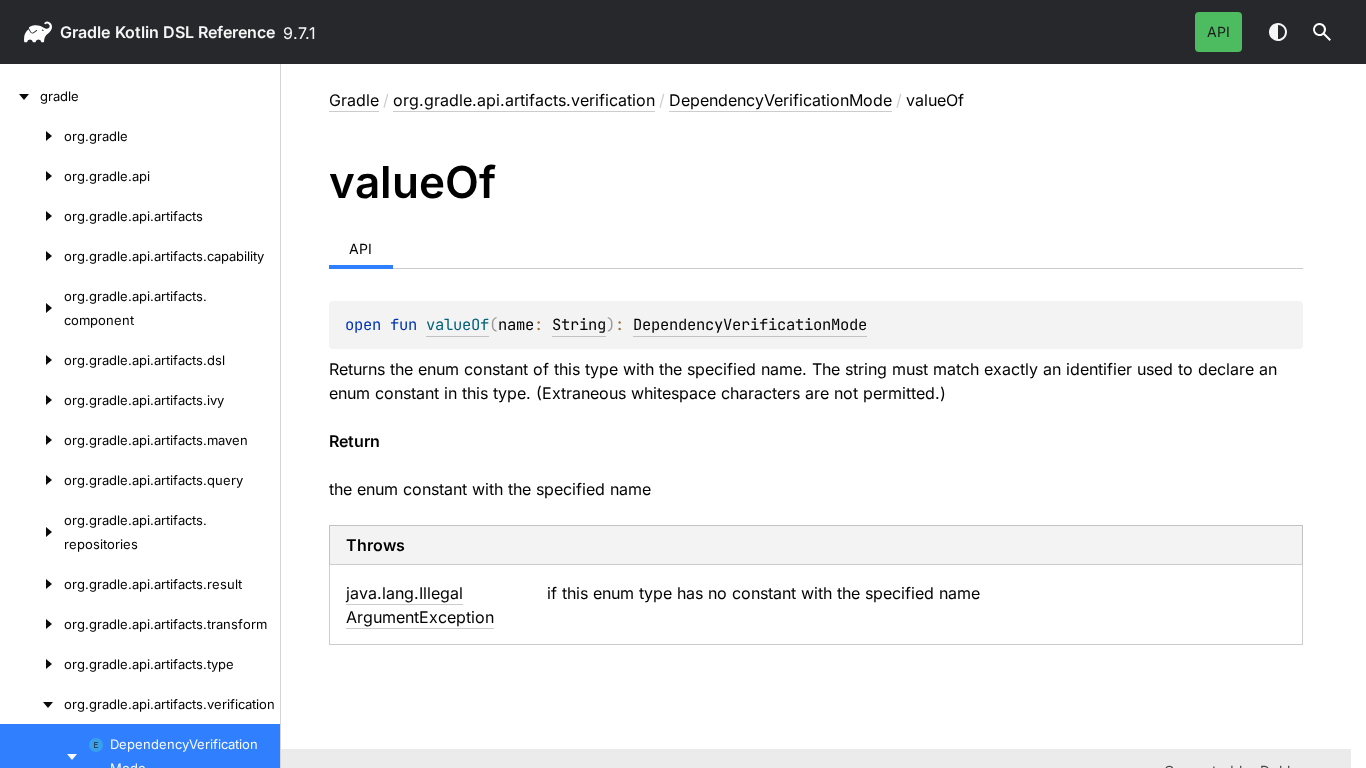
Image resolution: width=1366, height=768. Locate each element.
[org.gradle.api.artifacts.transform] (32, 624)
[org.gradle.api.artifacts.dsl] (32, 360)
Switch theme (1278, 32)
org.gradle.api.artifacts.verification (524, 100)
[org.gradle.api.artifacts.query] (32, 480)
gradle (85, 32)
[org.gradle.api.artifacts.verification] (32, 704)
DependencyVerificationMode (780, 100)
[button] (1322, 32)
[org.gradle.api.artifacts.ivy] (32, 400)
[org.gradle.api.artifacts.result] (32, 584)
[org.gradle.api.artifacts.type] (32, 664)
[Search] (1322, 32)
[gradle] (20, 96)
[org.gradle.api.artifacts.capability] (32, 256)
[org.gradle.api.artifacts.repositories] (32, 532)
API (1218, 31)
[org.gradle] (32, 136)
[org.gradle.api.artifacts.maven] (32, 440)
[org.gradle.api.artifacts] (32, 216)
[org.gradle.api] (32, 176)
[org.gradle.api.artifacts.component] (32, 308)
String (579, 324)
